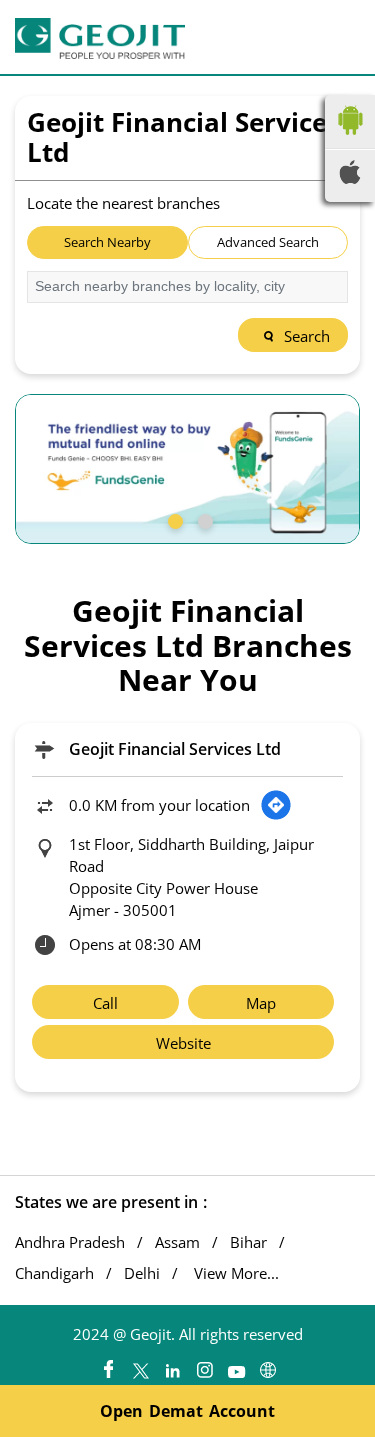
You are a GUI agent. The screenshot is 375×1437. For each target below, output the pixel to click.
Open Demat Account (187, 1411)
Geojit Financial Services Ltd (175, 749)
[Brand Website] (268, 1365)
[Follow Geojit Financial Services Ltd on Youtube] (236, 1365)
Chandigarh (54, 1273)
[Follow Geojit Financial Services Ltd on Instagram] (204, 1365)
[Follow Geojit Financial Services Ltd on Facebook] (108, 1365)
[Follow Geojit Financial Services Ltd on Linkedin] (172, 1365)
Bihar (248, 1242)
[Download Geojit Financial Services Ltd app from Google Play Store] (350, 139)
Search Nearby (107, 242)
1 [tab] (173, 519)
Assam (177, 1242)
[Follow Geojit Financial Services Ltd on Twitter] (140, 1365)
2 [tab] (203, 519)
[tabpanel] (187, 469)
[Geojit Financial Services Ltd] (100, 38)
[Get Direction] (276, 805)
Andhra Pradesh (70, 1242)
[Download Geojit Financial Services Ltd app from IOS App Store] (350, 178)
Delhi (142, 1273)
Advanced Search (268, 242)
